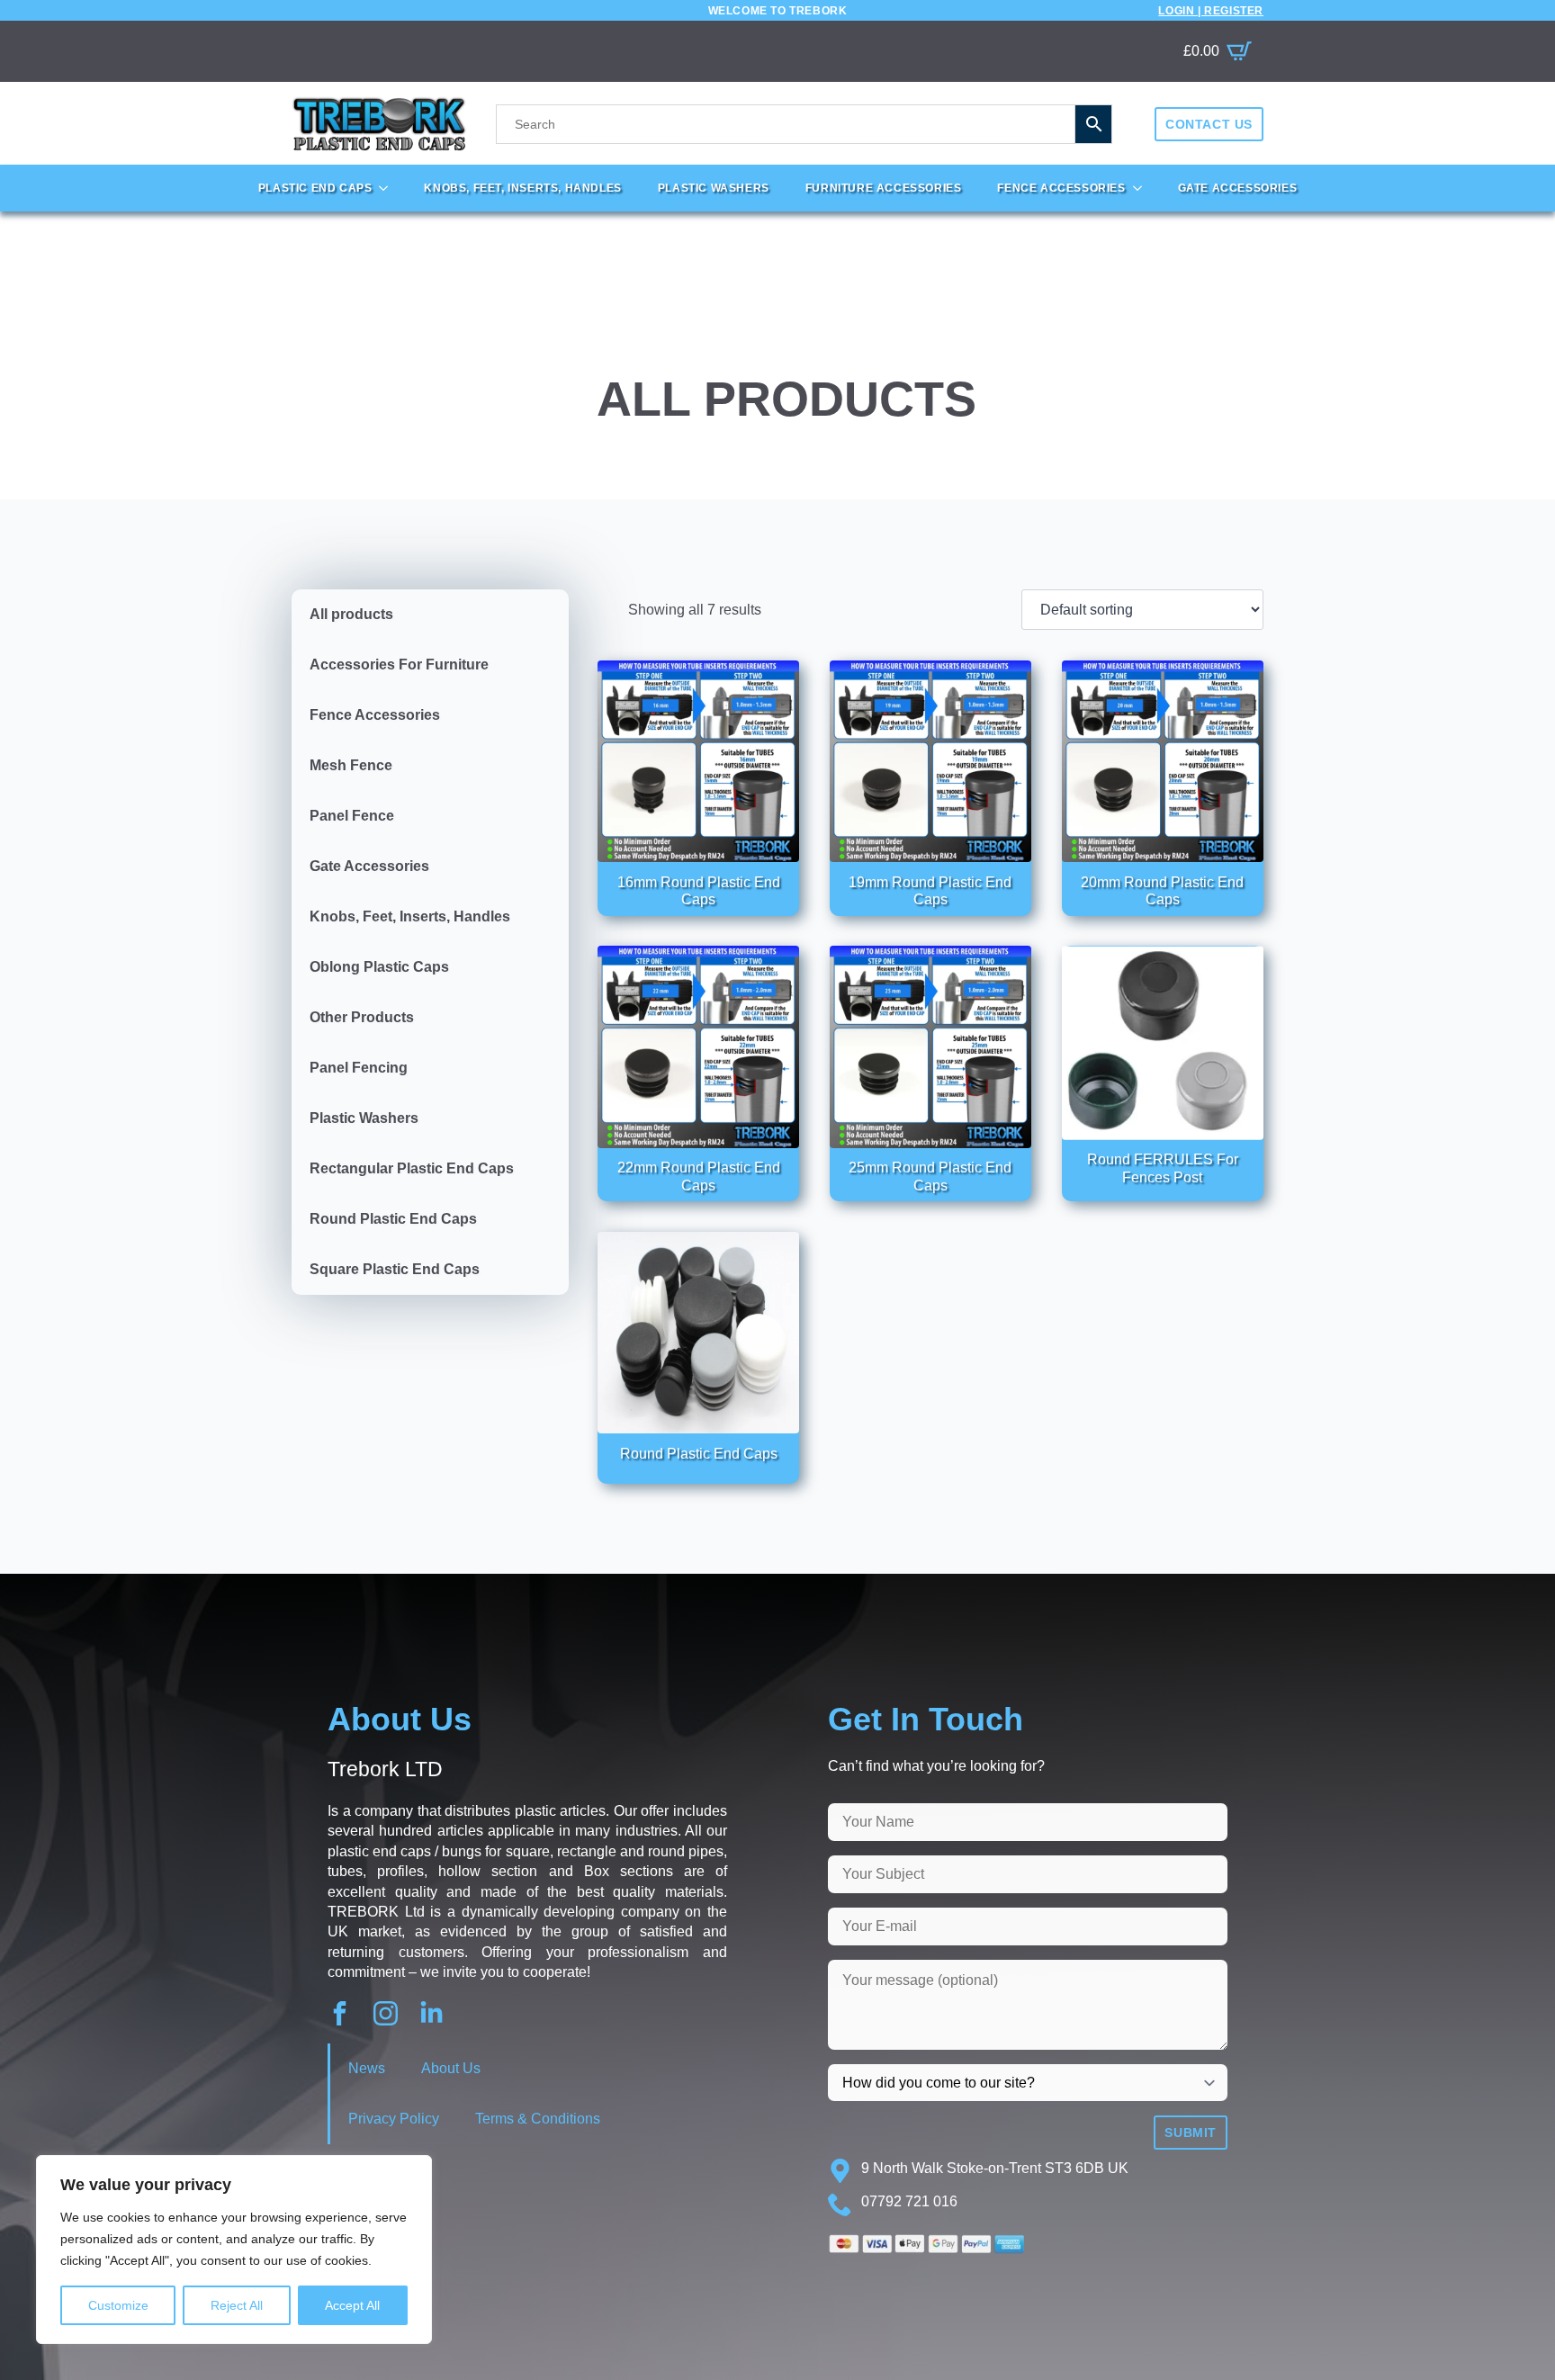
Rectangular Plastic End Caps (412, 1168)
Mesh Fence (351, 765)
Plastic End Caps (315, 188)
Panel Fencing (359, 1068)
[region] (234, 2250)
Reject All (237, 2305)
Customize (118, 2305)
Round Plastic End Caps (393, 1219)
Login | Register (1211, 11)
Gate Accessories (1238, 188)
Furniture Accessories (884, 188)
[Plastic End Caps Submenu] (389, 188)
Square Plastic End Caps (395, 1269)
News (367, 2068)
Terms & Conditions (538, 2119)
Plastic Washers (714, 188)
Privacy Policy (394, 2119)
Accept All (352, 2305)
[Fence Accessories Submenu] (1143, 188)
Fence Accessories (1061, 188)
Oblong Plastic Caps (379, 967)
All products (351, 614)
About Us (451, 2068)
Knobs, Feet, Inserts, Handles (522, 188)
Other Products (362, 1017)
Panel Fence (352, 816)
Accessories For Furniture (399, 665)
